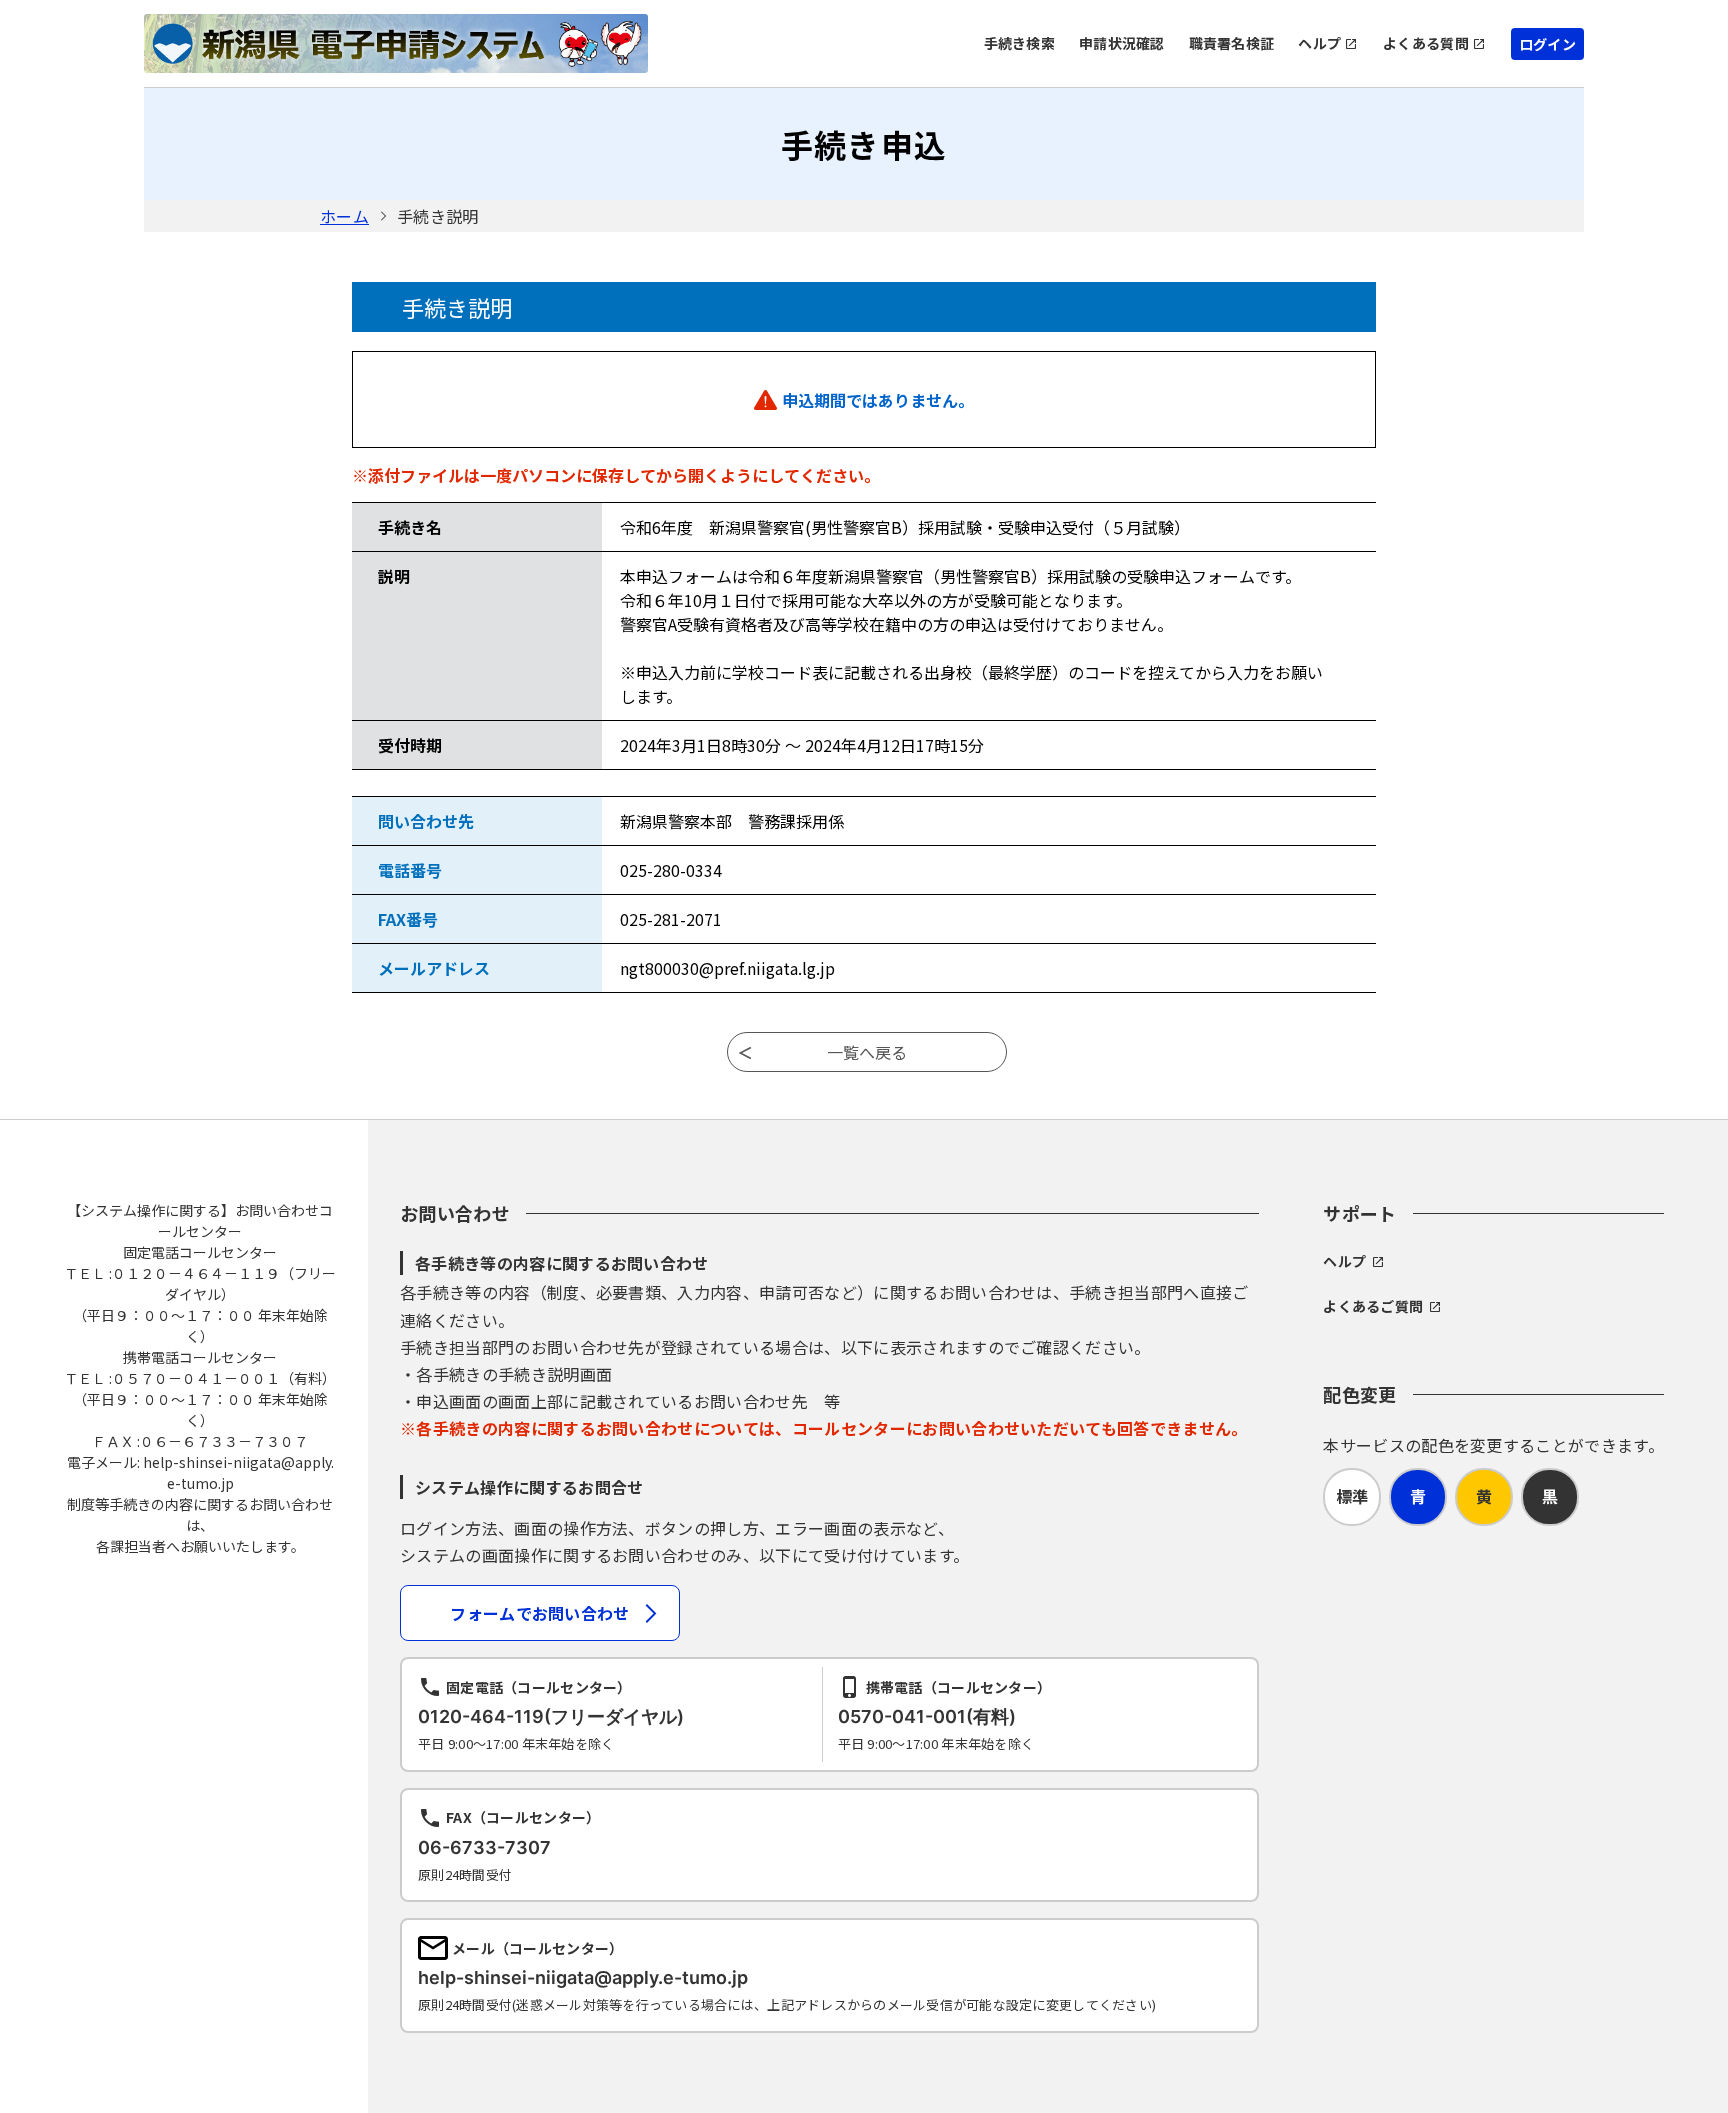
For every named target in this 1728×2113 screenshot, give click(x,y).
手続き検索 (1019, 43)
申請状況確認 (1122, 43)
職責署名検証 (1232, 43)
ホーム (344, 216)
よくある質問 (1426, 43)
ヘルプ (1319, 43)
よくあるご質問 (1373, 1306)
